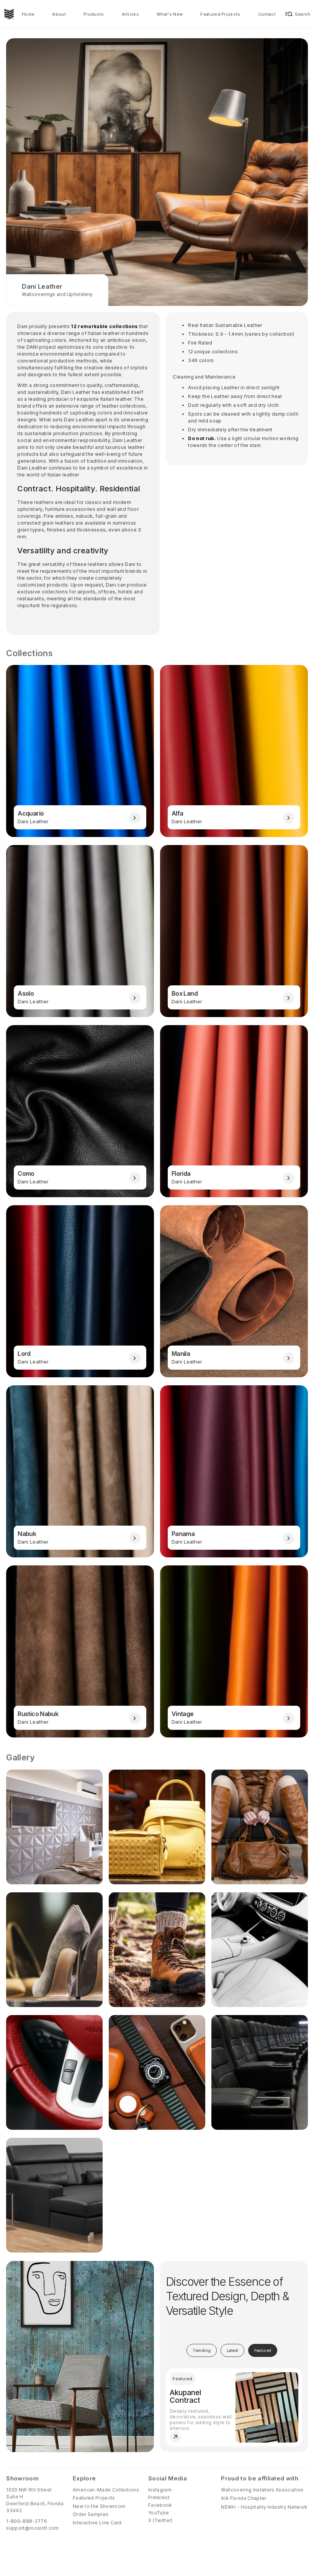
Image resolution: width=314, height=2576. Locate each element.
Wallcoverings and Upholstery (57, 294)
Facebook (160, 2505)
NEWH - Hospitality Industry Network (264, 2507)
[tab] (202, 2350)
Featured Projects (220, 14)
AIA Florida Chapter (244, 2498)
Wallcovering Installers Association (262, 2490)
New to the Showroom (99, 2506)
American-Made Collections (106, 2490)
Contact (267, 14)
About (59, 14)
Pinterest (159, 2497)
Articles (131, 14)
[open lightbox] (54, 1827)
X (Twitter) (160, 2520)
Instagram (160, 2490)
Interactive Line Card (97, 2523)
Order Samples (91, 2514)
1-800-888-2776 (26, 2521)
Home (28, 14)
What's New (170, 14)
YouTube (159, 2513)
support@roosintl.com (32, 2528)
